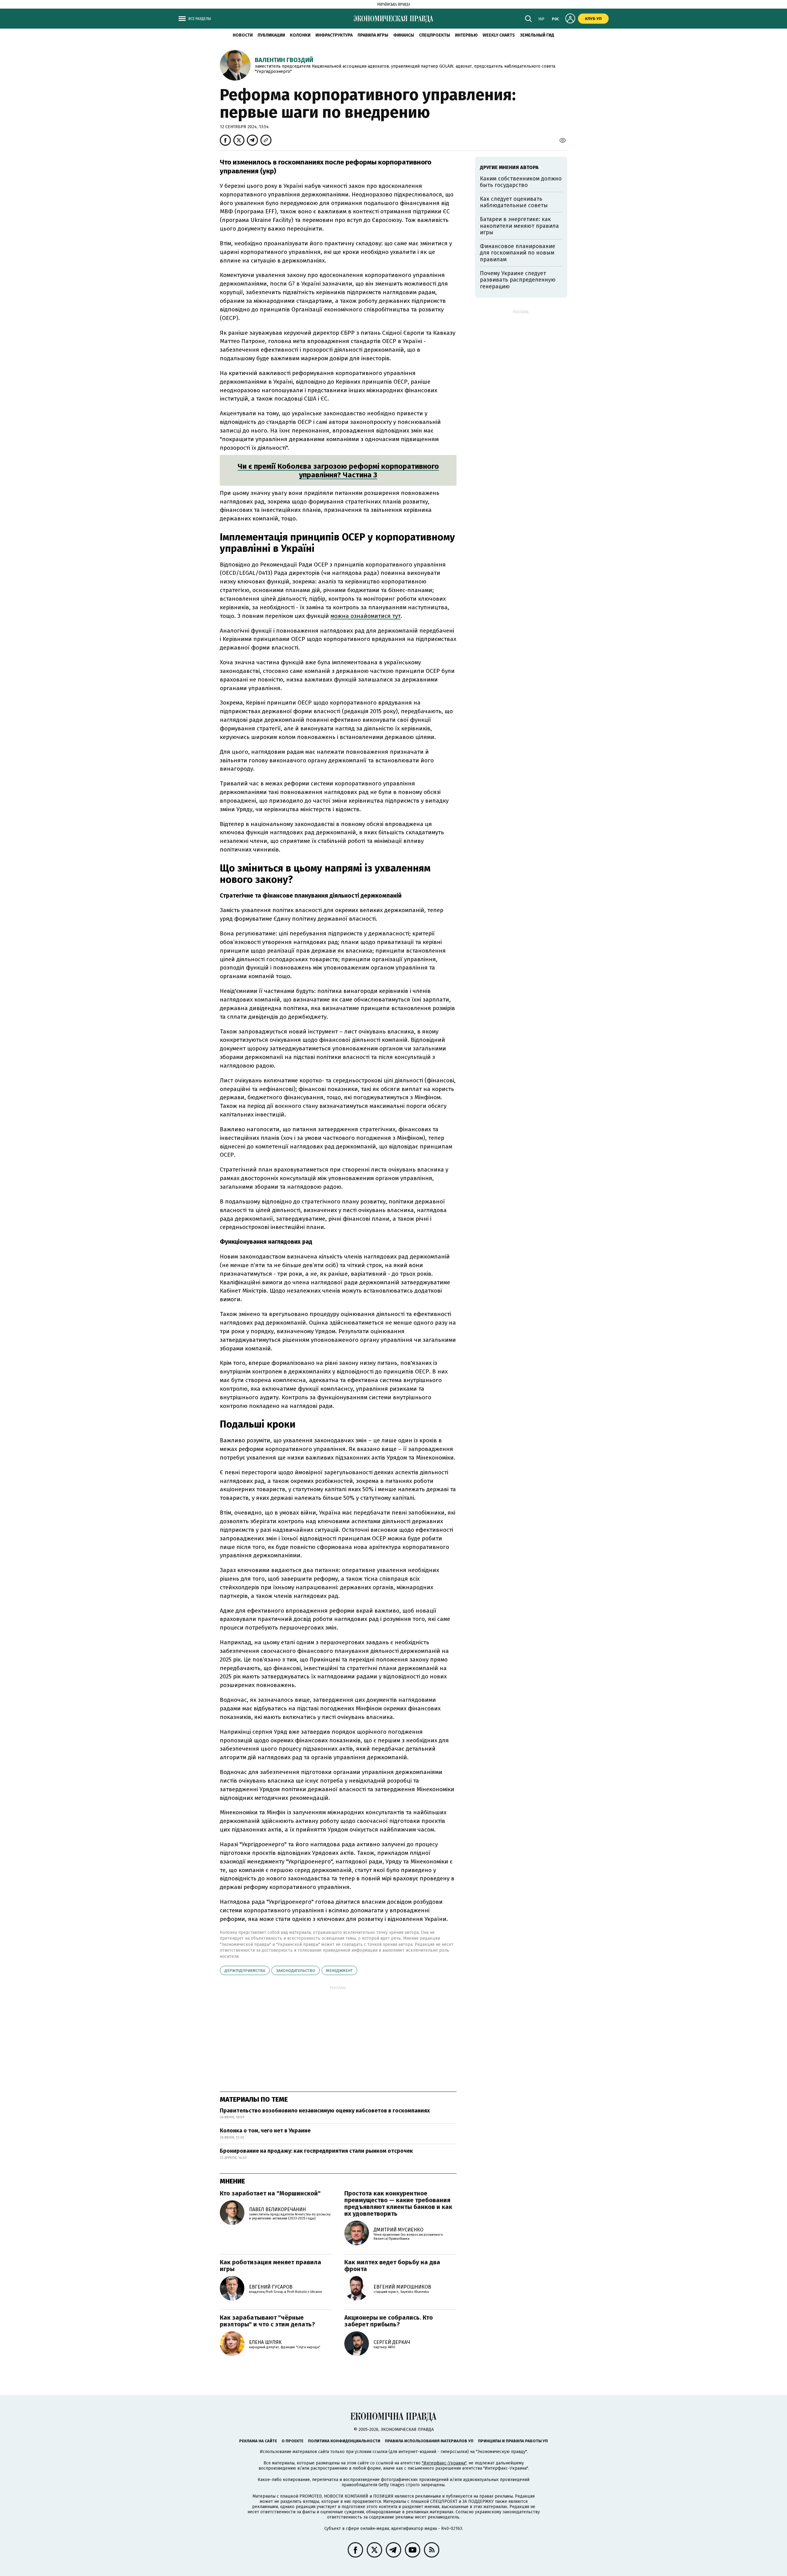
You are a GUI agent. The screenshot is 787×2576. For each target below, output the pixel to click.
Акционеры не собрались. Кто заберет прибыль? (389, 2321)
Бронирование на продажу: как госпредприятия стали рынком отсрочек (316, 2151)
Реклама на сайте (258, 2441)
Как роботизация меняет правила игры (271, 2266)
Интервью (466, 35)
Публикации (271, 35)
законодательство (296, 1971)
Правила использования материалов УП (429, 2441)
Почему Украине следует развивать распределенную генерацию (518, 280)
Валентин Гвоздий (284, 60)
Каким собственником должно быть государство (521, 182)
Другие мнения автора (509, 167)
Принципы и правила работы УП (513, 2441)
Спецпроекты (435, 35)
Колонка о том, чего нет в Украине (265, 2131)
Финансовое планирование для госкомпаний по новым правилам (518, 253)
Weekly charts (499, 35)
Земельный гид (537, 35)
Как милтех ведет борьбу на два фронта (392, 2266)
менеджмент (339, 1971)
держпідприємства (245, 1971)
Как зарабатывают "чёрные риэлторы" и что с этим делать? (267, 2321)
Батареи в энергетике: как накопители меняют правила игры (519, 226)
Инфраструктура (334, 35)
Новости (243, 35)
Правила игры (373, 35)
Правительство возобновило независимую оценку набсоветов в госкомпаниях (325, 2111)
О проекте (293, 2441)
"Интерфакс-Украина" (444, 2463)
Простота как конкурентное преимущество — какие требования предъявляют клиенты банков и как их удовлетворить (398, 2203)
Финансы (404, 35)
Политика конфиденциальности (344, 2441)
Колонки (300, 35)
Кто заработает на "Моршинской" (270, 2193)
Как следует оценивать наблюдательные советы (514, 202)
